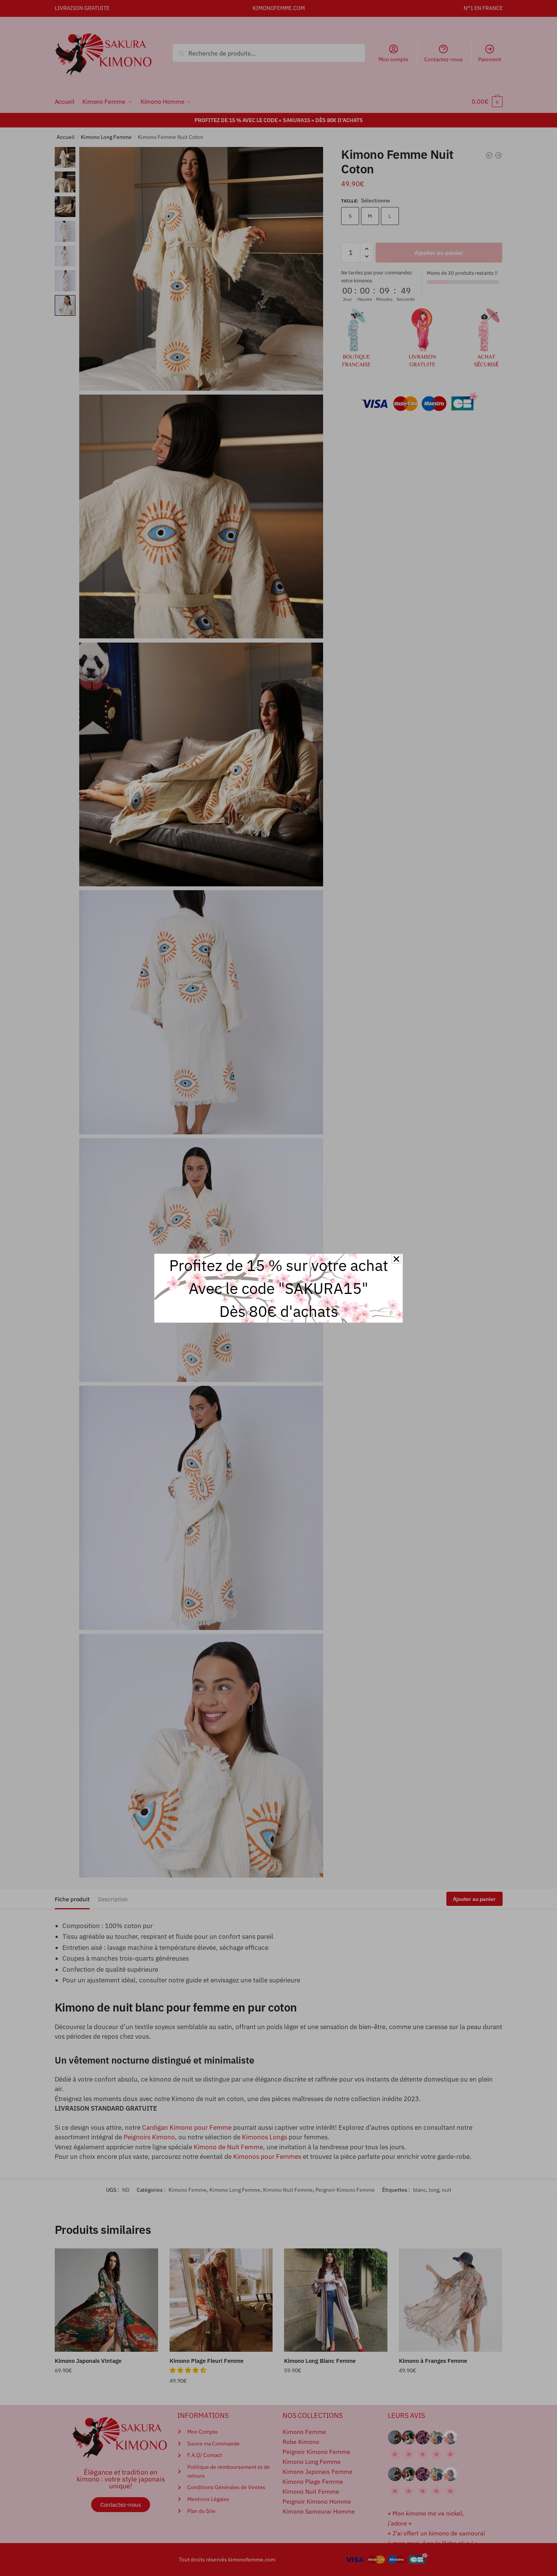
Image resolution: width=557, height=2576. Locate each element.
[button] (396, 1259)
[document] (278, 1288)
